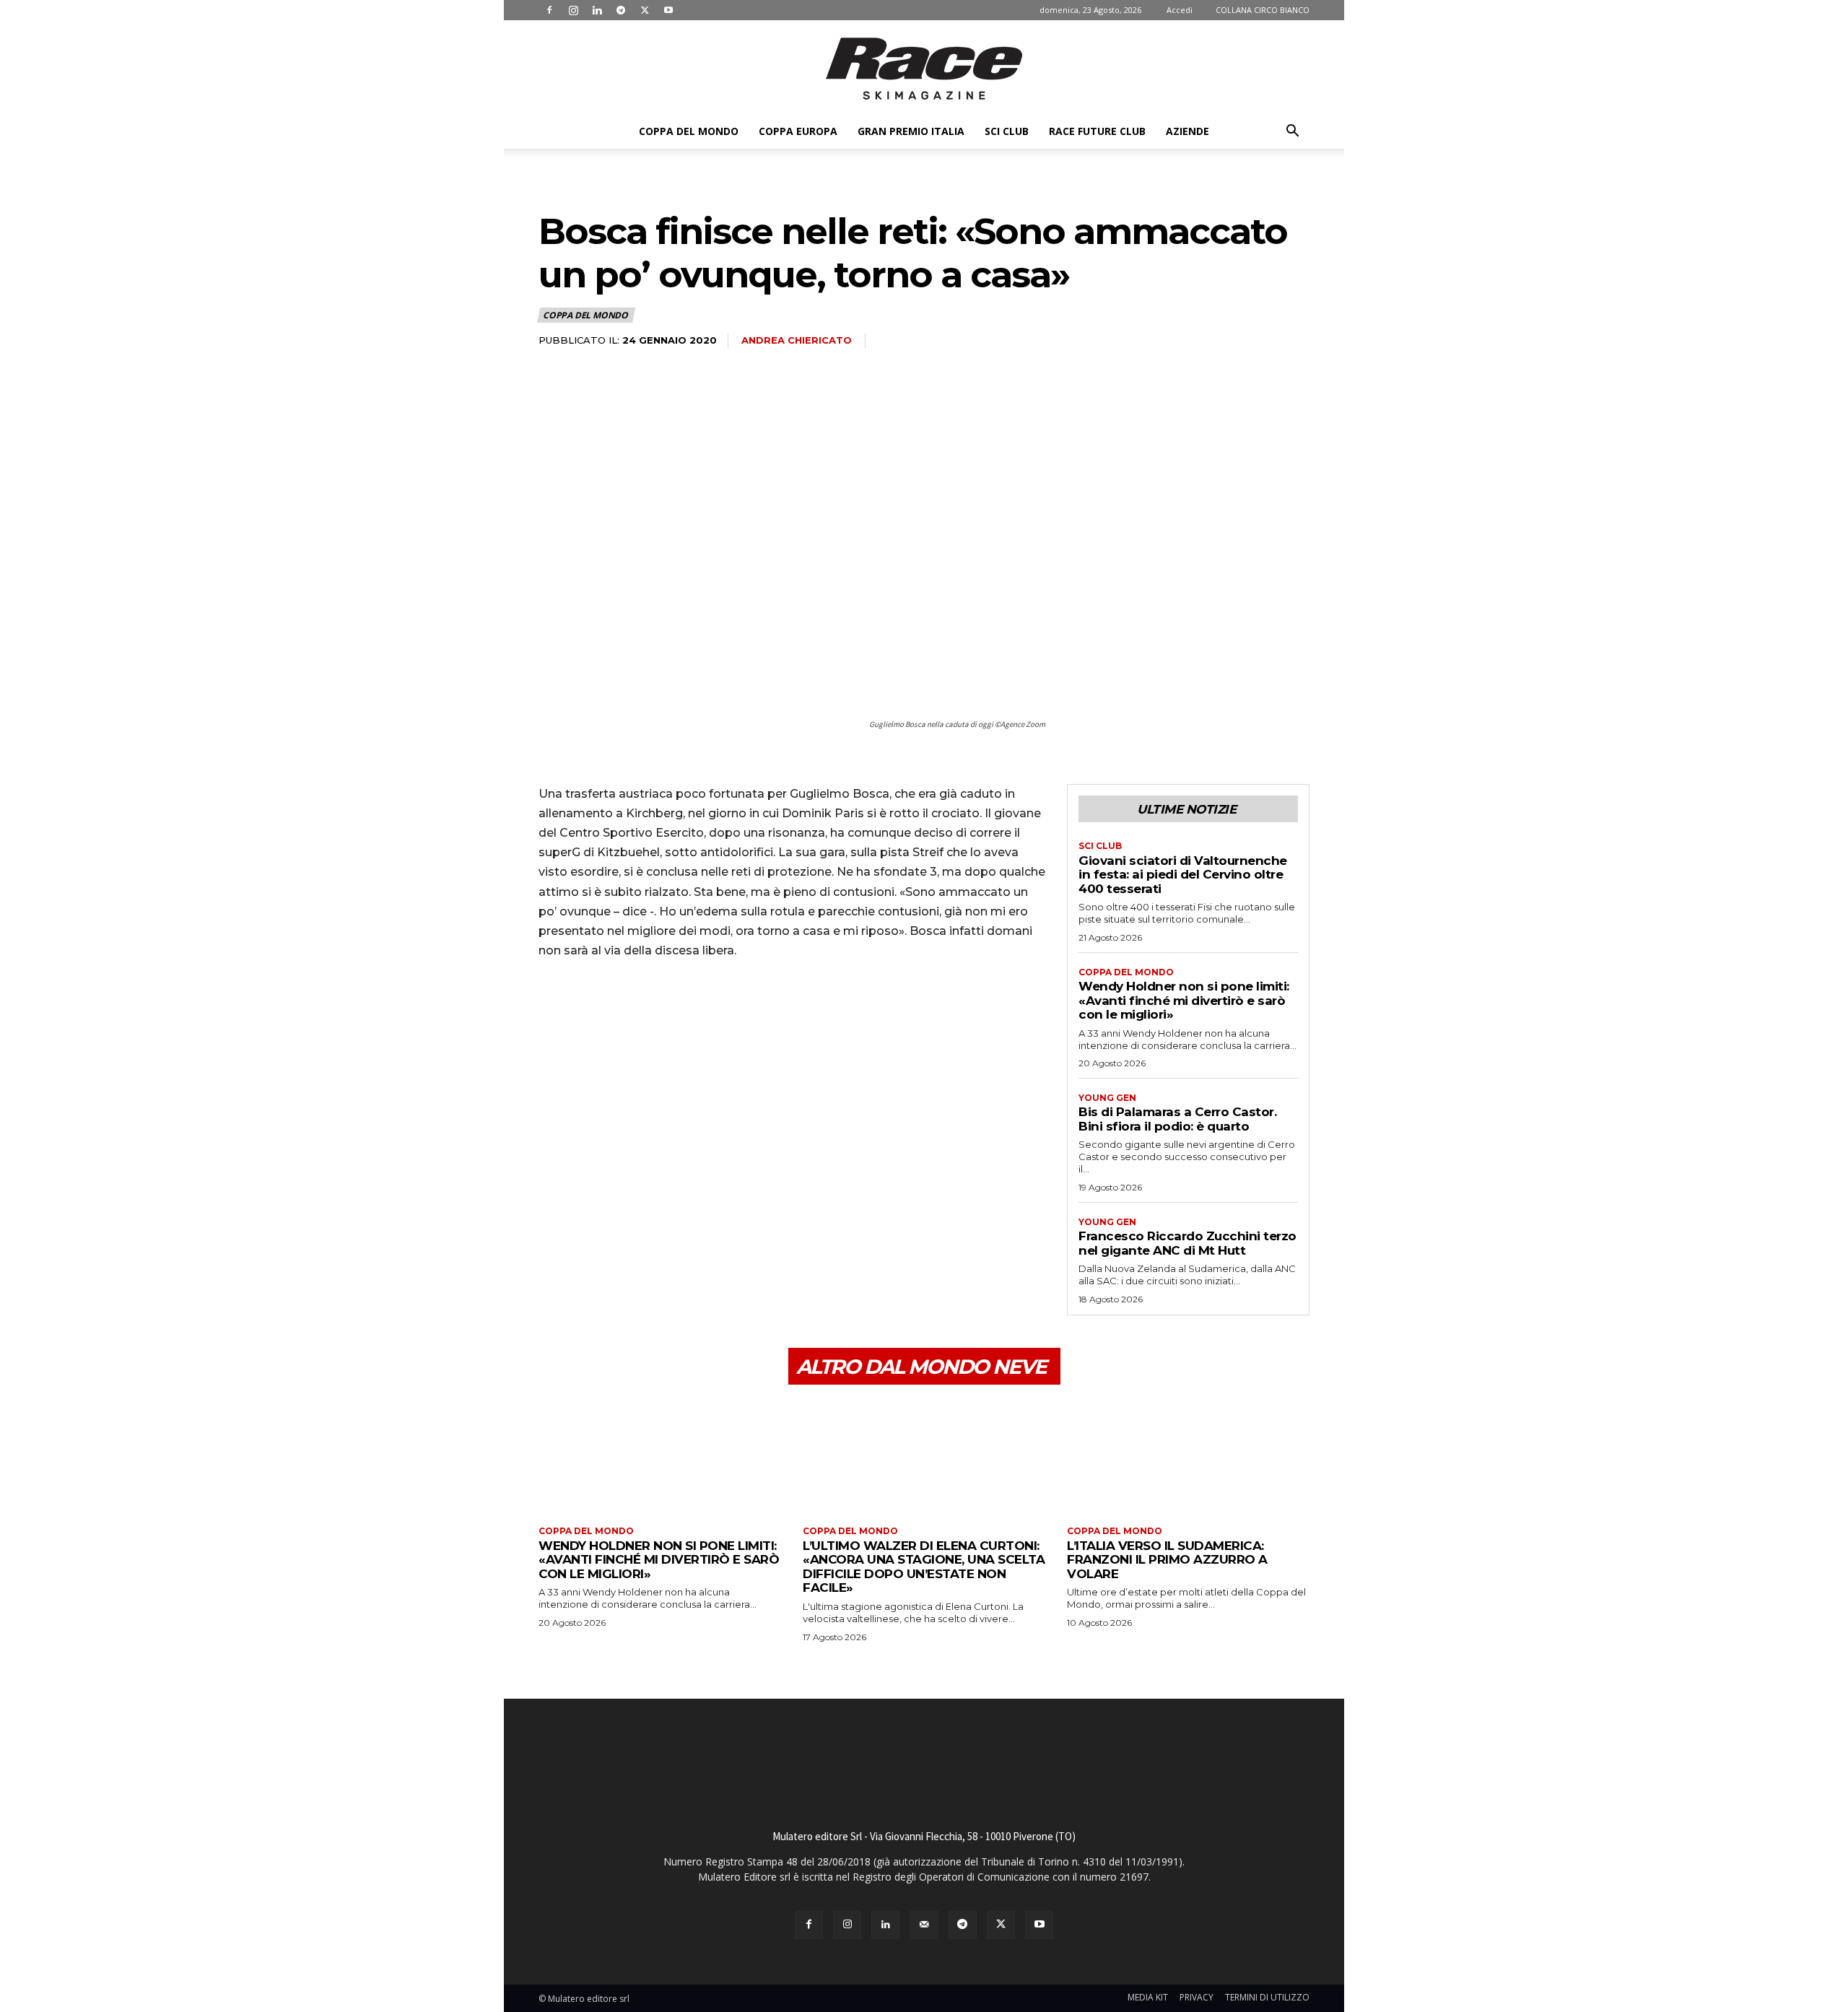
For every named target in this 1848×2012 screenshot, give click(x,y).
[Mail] (924, 1925)
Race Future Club (1097, 131)
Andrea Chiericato (797, 340)
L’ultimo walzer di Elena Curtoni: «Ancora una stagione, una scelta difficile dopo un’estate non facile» (924, 1567)
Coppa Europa (798, 131)
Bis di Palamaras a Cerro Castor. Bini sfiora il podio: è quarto (1177, 1119)
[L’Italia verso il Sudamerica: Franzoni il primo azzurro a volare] (1188, 1457)
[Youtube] (668, 10)
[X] (645, 10)
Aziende (1187, 131)
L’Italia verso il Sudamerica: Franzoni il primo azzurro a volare (1167, 1560)
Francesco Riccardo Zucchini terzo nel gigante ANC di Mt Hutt (1187, 1243)
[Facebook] (549, 10)
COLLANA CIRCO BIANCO (1263, 10)
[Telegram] (621, 10)
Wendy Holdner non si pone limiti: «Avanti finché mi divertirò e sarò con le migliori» (1184, 1000)
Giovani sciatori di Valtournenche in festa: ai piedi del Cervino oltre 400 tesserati (1183, 875)
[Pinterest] (619, 1011)
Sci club (1007, 131)
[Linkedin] (597, 10)
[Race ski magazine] (924, 69)
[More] (687, 1011)
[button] (1292, 132)
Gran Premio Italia (911, 131)
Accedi (1180, 10)
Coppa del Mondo (689, 131)
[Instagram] (573, 10)
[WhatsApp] (653, 1011)
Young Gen (1107, 1098)
